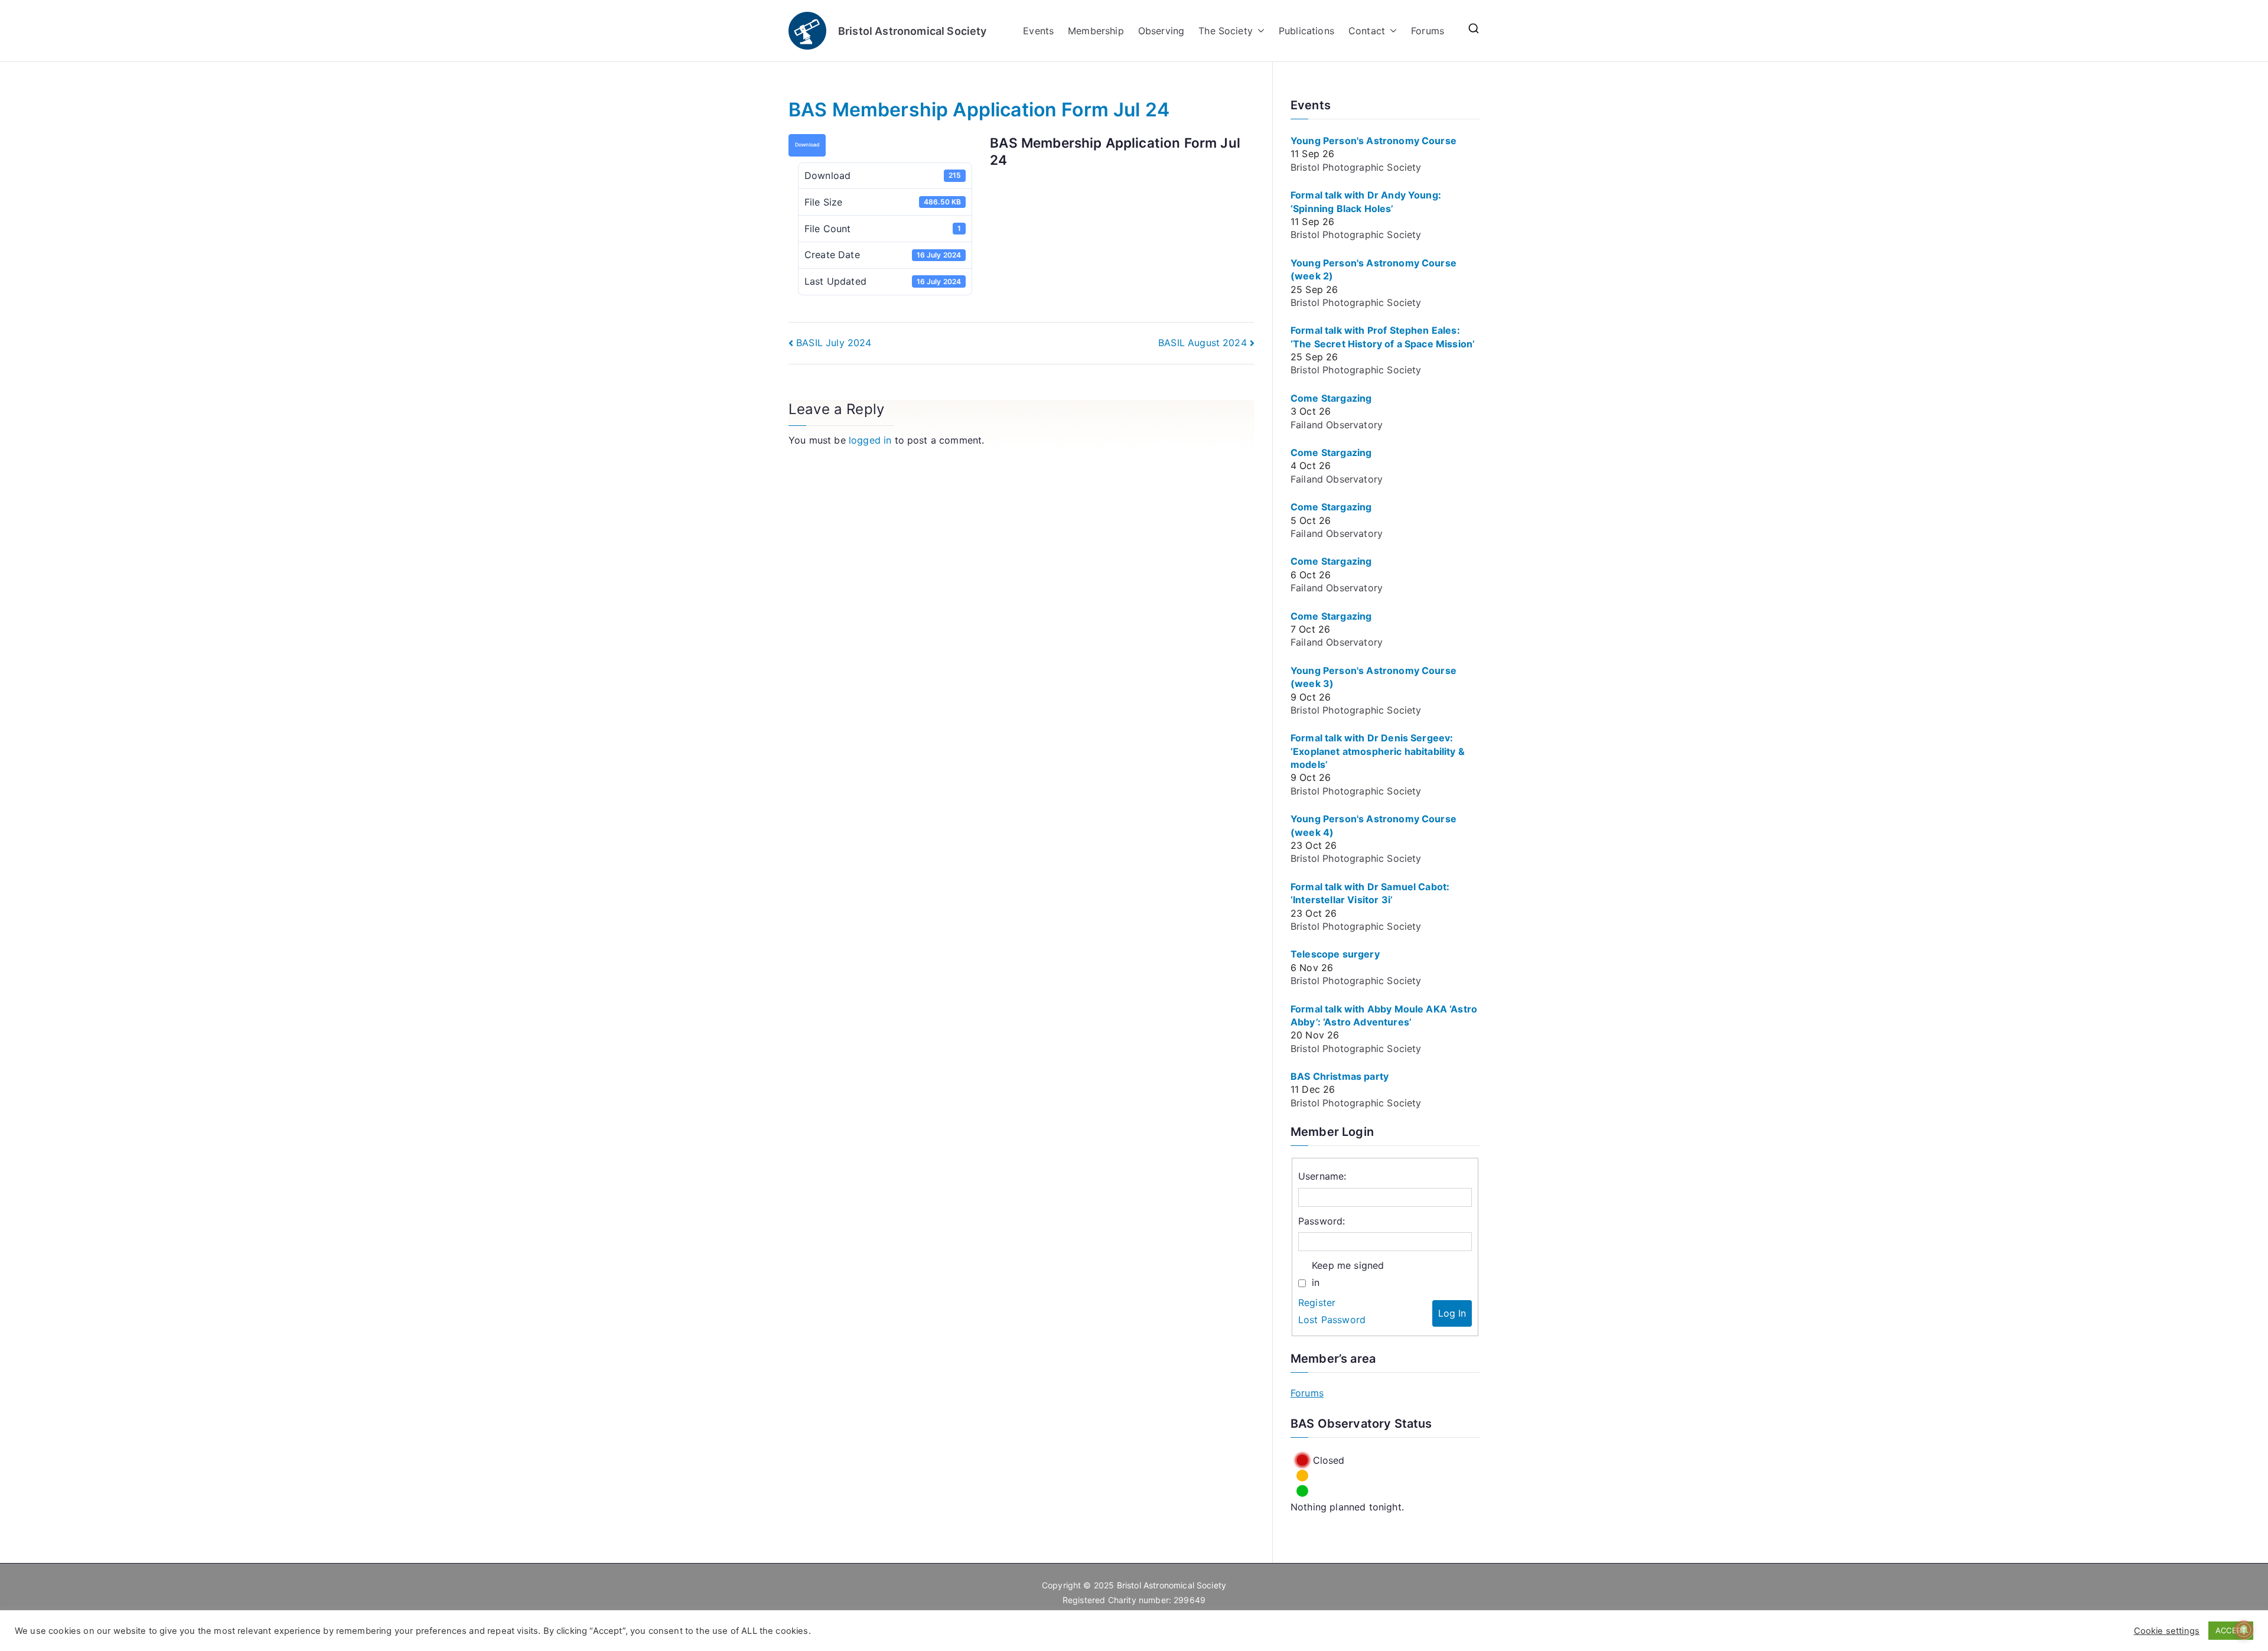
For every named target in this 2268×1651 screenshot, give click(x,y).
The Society (1226, 31)
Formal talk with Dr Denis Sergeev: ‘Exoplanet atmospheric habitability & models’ (1378, 751)
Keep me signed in (1348, 1274)
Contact (1367, 31)
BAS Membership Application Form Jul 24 (979, 110)
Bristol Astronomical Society (912, 31)
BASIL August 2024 (1203, 343)
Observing (1161, 31)
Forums (1428, 31)
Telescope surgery (1335, 954)
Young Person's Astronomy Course (1373, 141)
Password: (1322, 1221)
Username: (1322, 1176)
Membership (1096, 31)
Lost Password (1332, 1320)
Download (807, 145)
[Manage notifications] (2244, 1630)
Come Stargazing (1331, 398)
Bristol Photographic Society (1356, 167)
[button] (1259, 31)
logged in (870, 440)
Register (1317, 1302)
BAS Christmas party (1340, 1076)
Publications (1306, 31)
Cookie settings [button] (2167, 1631)
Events (1038, 31)
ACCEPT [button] (2231, 1630)
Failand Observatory (1337, 425)
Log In (1452, 1313)
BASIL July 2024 (834, 343)
